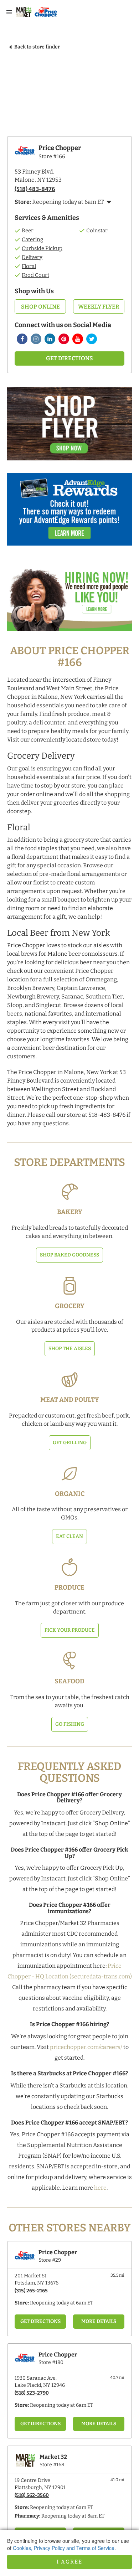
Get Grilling (70, 1443)
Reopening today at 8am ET (73, 2516)
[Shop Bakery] (69, 1192)
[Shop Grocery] (69, 1286)
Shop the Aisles (70, 1349)
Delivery (32, 257)
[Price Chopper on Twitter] (92, 339)
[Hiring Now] (69, 598)
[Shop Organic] (69, 1473)
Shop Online (40, 307)
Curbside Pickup (42, 248)
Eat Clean (69, 1536)
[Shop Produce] (69, 1567)
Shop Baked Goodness (69, 1255)
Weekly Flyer (99, 307)
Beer (28, 231)
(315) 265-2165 (31, 2291)
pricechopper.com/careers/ (86, 2047)
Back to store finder (37, 47)
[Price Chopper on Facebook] (22, 339)
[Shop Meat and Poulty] (69, 1379)
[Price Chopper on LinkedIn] (50, 339)
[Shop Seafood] (69, 1661)
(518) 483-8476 (35, 189)
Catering (32, 239)
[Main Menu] (9, 12)
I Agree (69, 2562)
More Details (99, 2321)
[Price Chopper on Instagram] (36, 339)
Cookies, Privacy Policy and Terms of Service (64, 2548)
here (100, 2188)
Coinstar (97, 231)
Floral (29, 266)
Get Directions (69, 358)
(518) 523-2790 (32, 2393)
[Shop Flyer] (69, 427)
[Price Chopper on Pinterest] (64, 339)
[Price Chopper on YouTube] (78, 339)
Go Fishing (70, 1724)
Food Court (35, 275)
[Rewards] (69, 513)
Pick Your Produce (70, 1630)
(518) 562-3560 (32, 2495)
